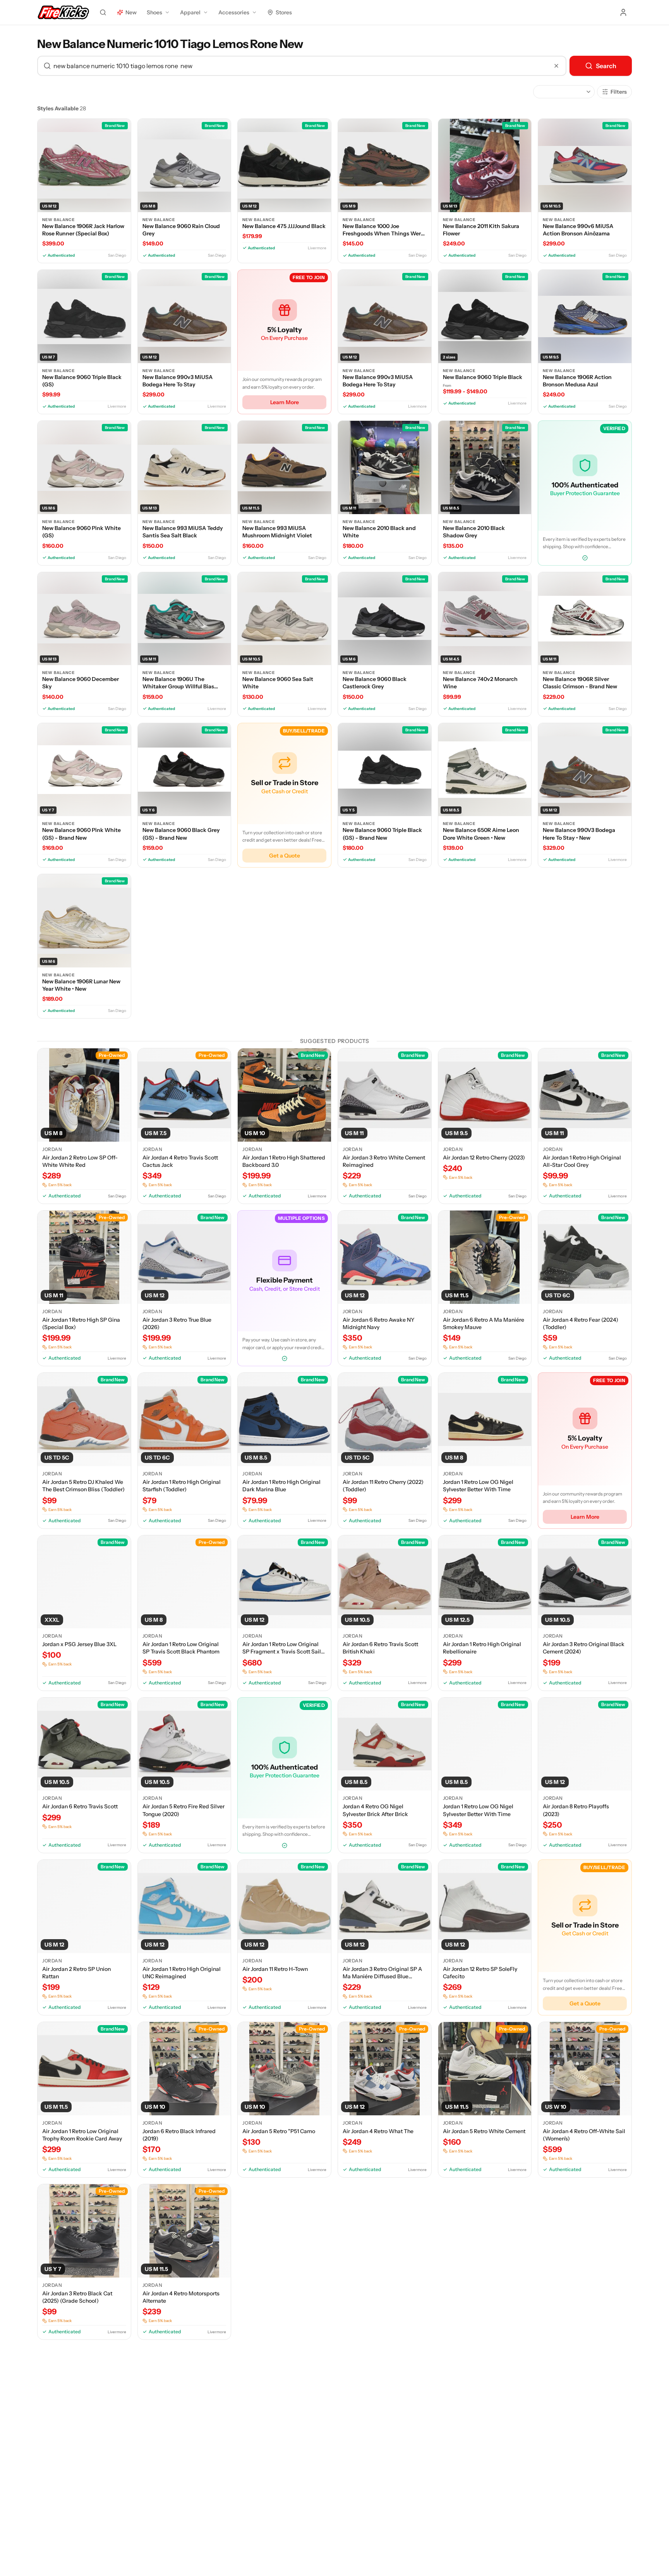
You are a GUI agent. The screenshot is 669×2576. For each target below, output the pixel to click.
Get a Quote (285, 856)
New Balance (58, 220)
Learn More (285, 402)
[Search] (103, 12)
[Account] (623, 12)
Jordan (52, 1149)
